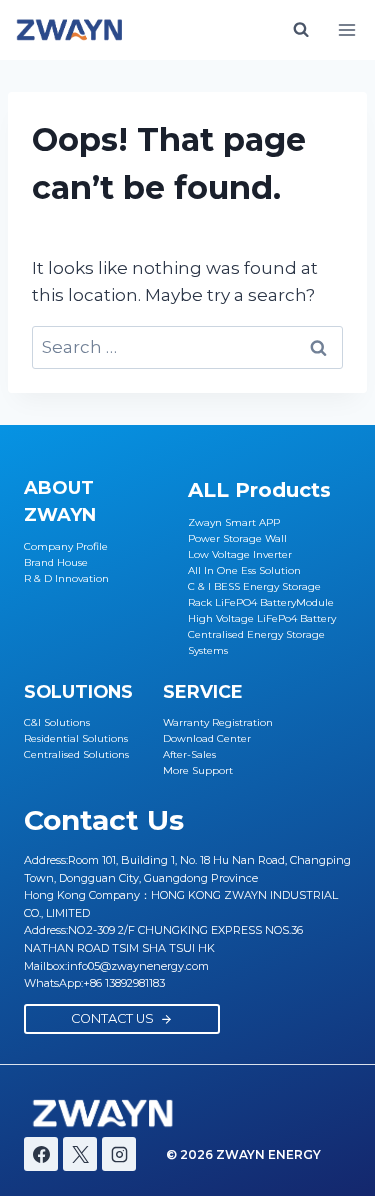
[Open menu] (346, 29)
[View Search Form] (301, 30)
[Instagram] (119, 1154)
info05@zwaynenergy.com (138, 966)
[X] (80, 1154)
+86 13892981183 (124, 983)
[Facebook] (41, 1154)
